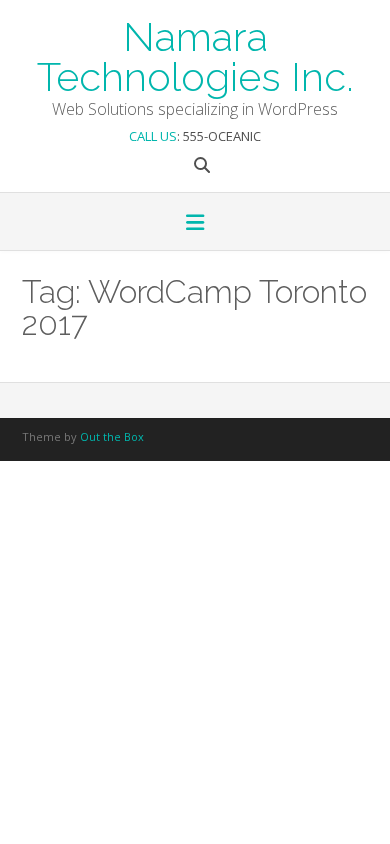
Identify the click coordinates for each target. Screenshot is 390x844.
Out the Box (112, 436)
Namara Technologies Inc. (195, 55)
